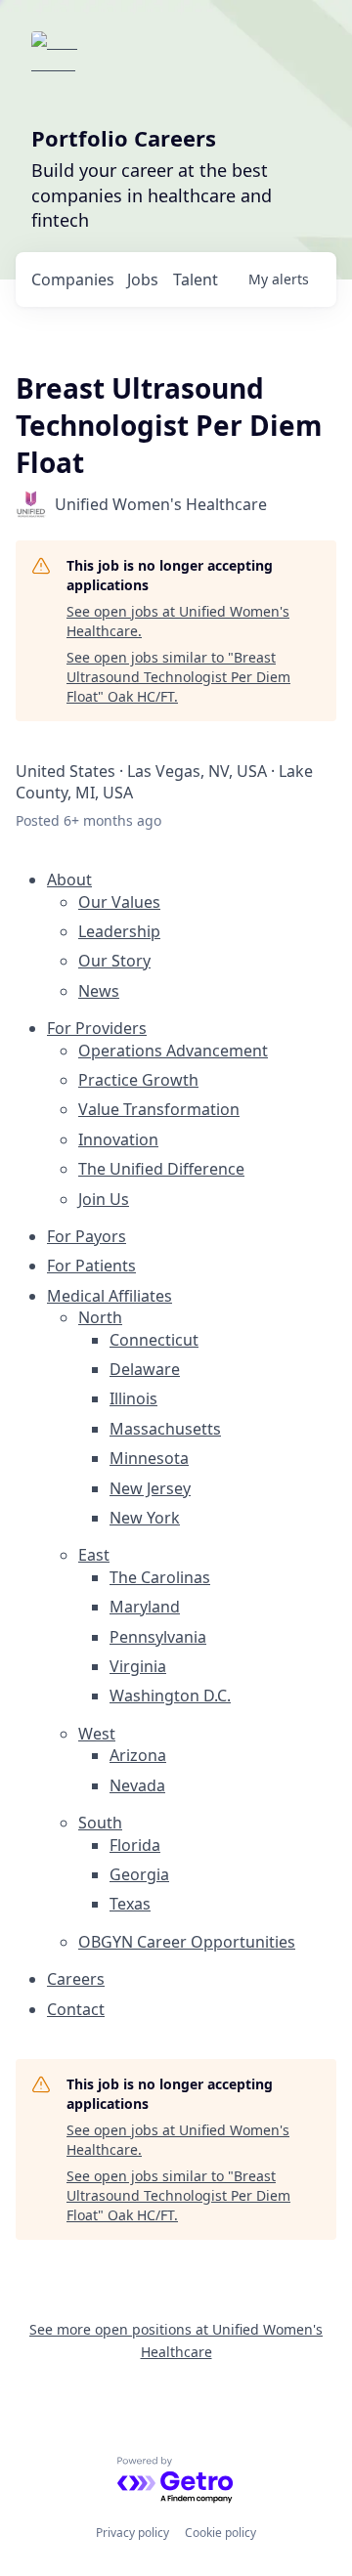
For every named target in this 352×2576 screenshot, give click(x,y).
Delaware (145, 1369)
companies (73, 279)
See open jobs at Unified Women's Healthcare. (178, 621)
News (99, 991)
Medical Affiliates (110, 1296)
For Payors (87, 1236)
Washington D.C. (170, 1696)
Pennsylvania (158, 1637)
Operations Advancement (173, 1051)
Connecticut (154, 1340)
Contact (76, 2009)
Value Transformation (159, 1109)
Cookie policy (220, 2533)
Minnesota (149, 1458)
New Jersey (150, 1488)
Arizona (138, 1755)
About (69, 880)
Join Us (104, 1199)
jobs (143, 279)
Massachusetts (165, 1429)
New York (145, 1518)
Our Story (114, 961)
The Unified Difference (161, 1169)
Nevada (137, 1785)
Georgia (139, 1874)
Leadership (119, 931)
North (100, 1317)
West (97, 1734)
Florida (135, 1845)
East (94, 1555)
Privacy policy (132, 2533)
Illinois (133, 1398)
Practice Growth (138, 1080)
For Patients (91, 1266)
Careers (76, 1979)
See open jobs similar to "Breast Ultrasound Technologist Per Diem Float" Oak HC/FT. (178, 676)
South (100, 1823)
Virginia (138, 1666)
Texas (130, 1904)
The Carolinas (160, 1577)
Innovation (118, 1139)
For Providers (97, 1028)
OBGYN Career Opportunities (187, 1942)
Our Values (119, 902)
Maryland (145, 1607)
